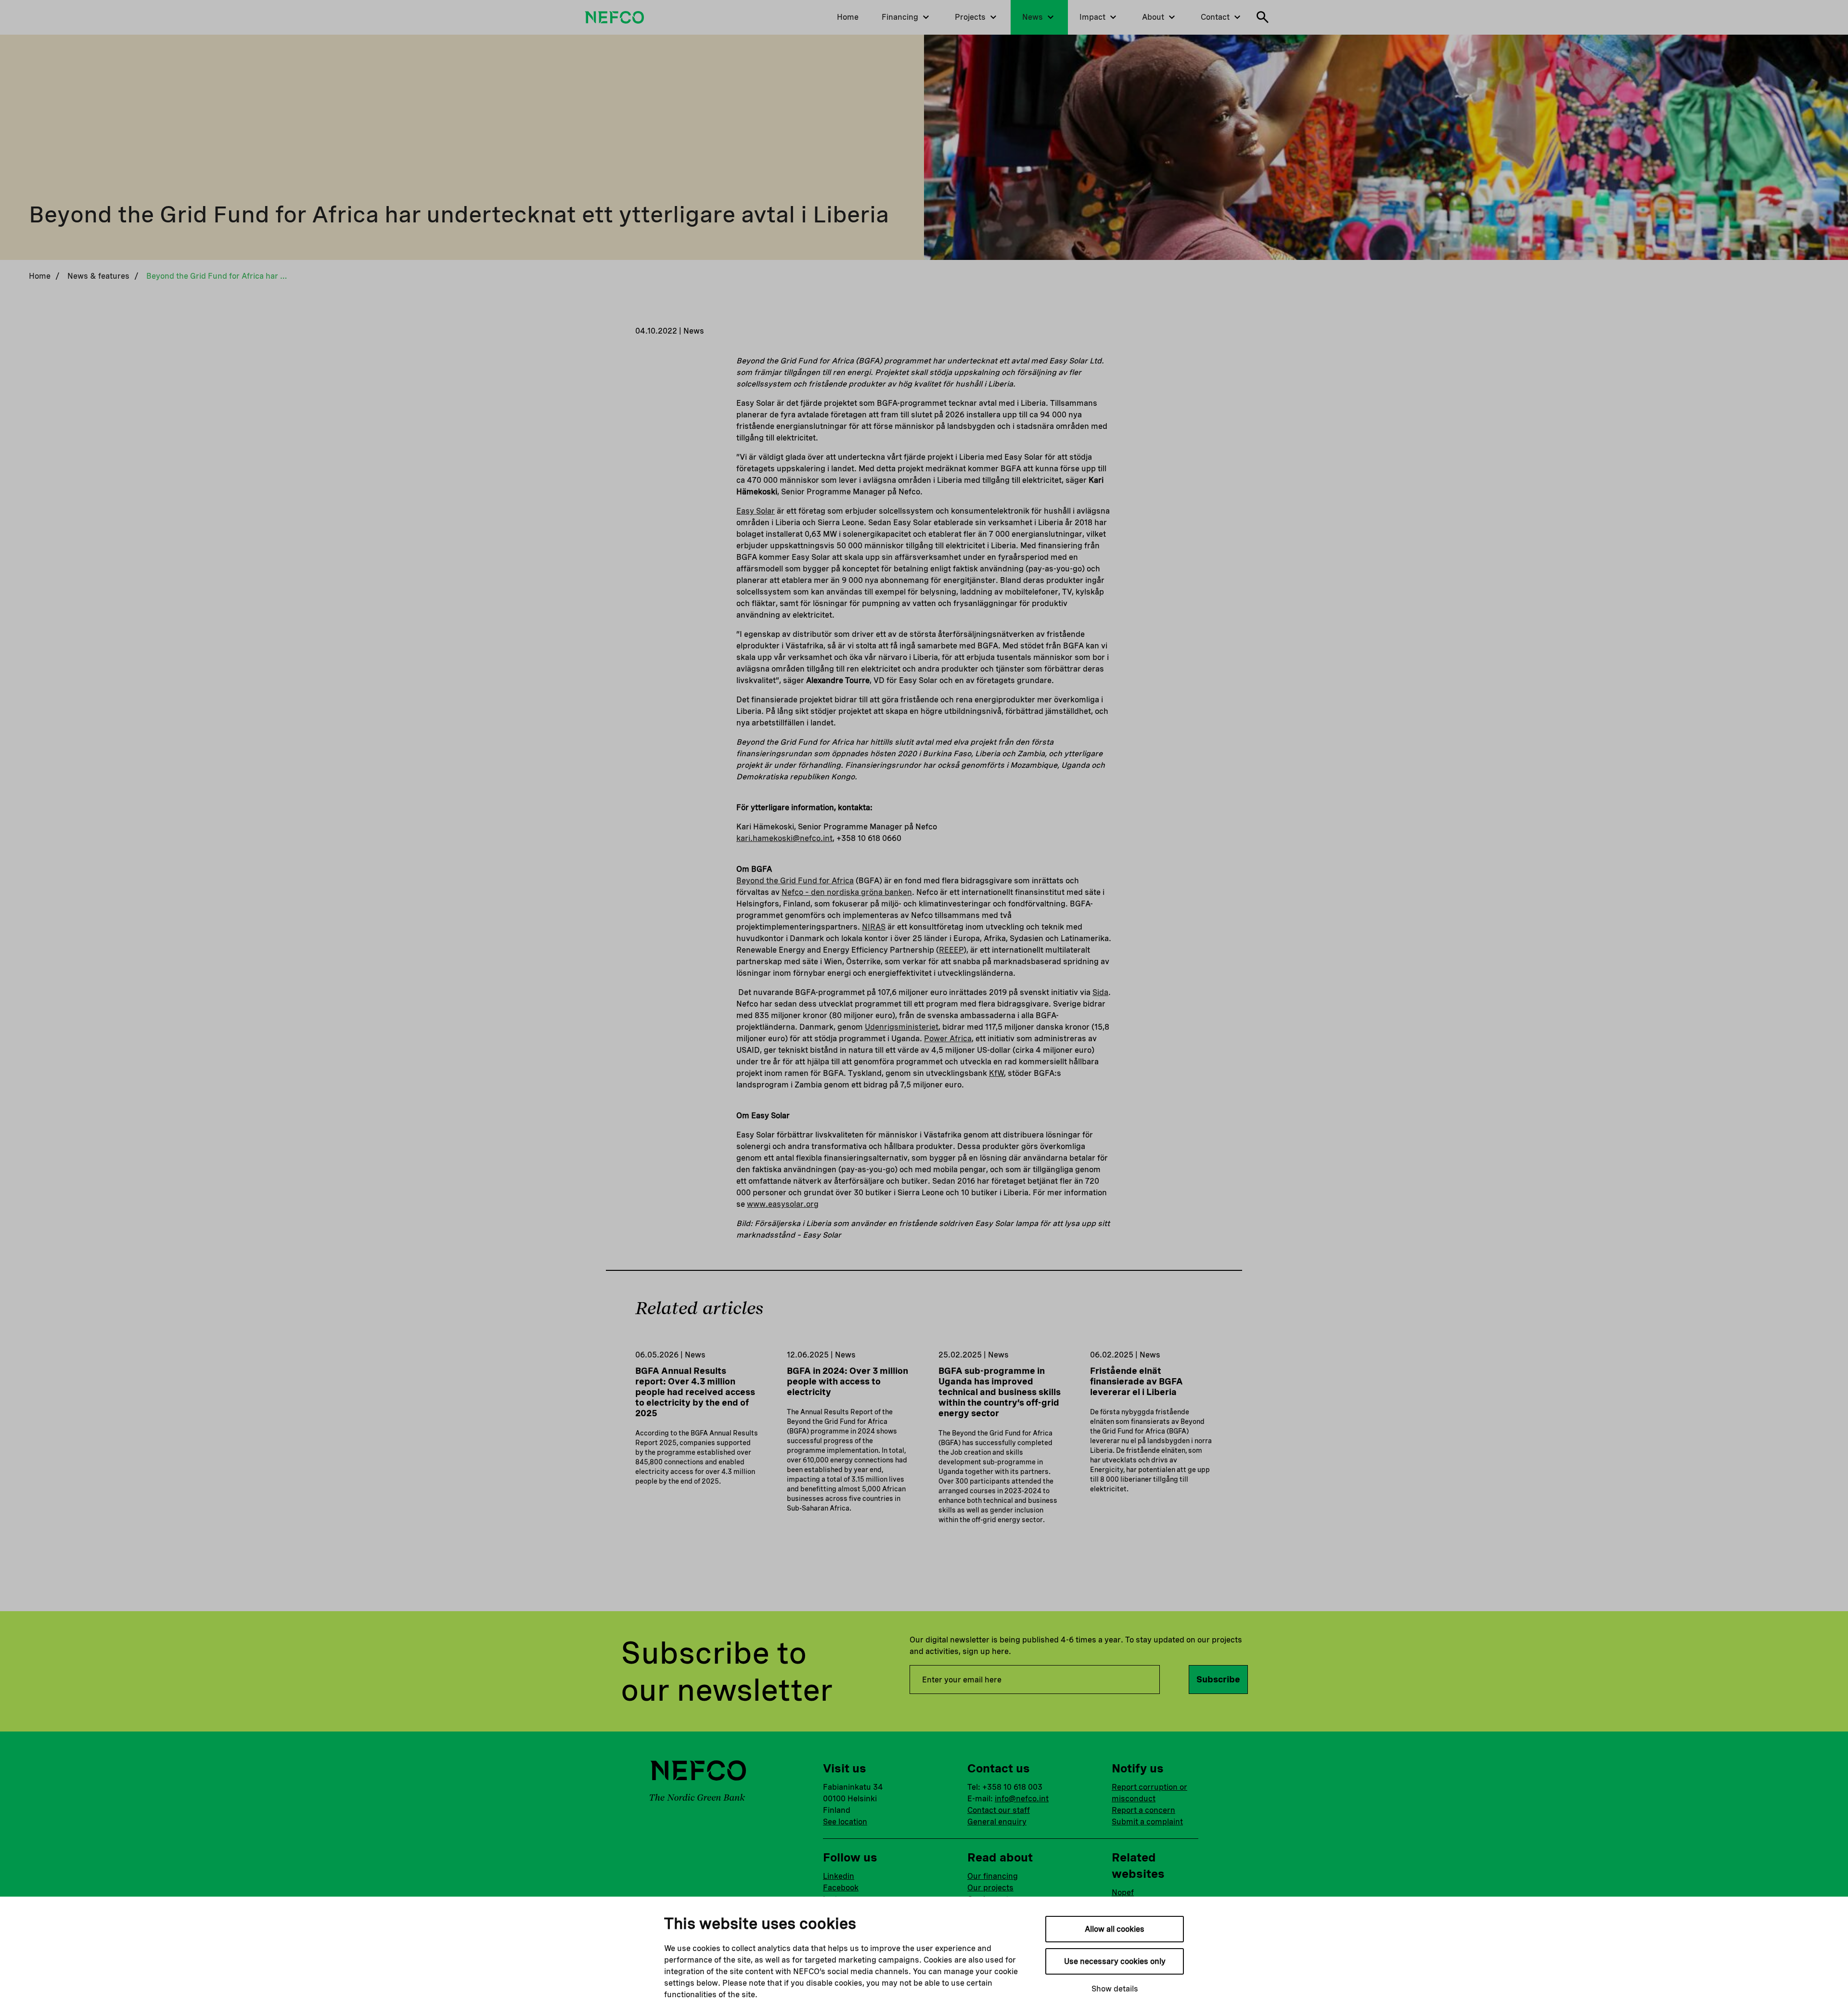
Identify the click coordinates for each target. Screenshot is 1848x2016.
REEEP (951, 950)
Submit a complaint (1147, 1822)
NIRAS (874, 927)
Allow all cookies (1115, 1929)
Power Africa (948, 1039)
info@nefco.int (1022, 1799)
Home (40, 276)
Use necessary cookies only (1115, 1961)
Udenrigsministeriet (902, 1027)
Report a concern (1143, 1810)
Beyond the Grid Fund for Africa (795, 881)
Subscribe (1218, 1679)
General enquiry (997, 1822)
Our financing (993, 1876)
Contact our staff (999, 1810)
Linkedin (839, 1876)
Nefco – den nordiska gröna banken (847, 892)
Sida (1100, 992)
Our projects (990, 1888)
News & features (98, 276)
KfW (996, 1073)
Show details (1115, 1989)
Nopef (1123, 1893)
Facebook (841, 1888)
